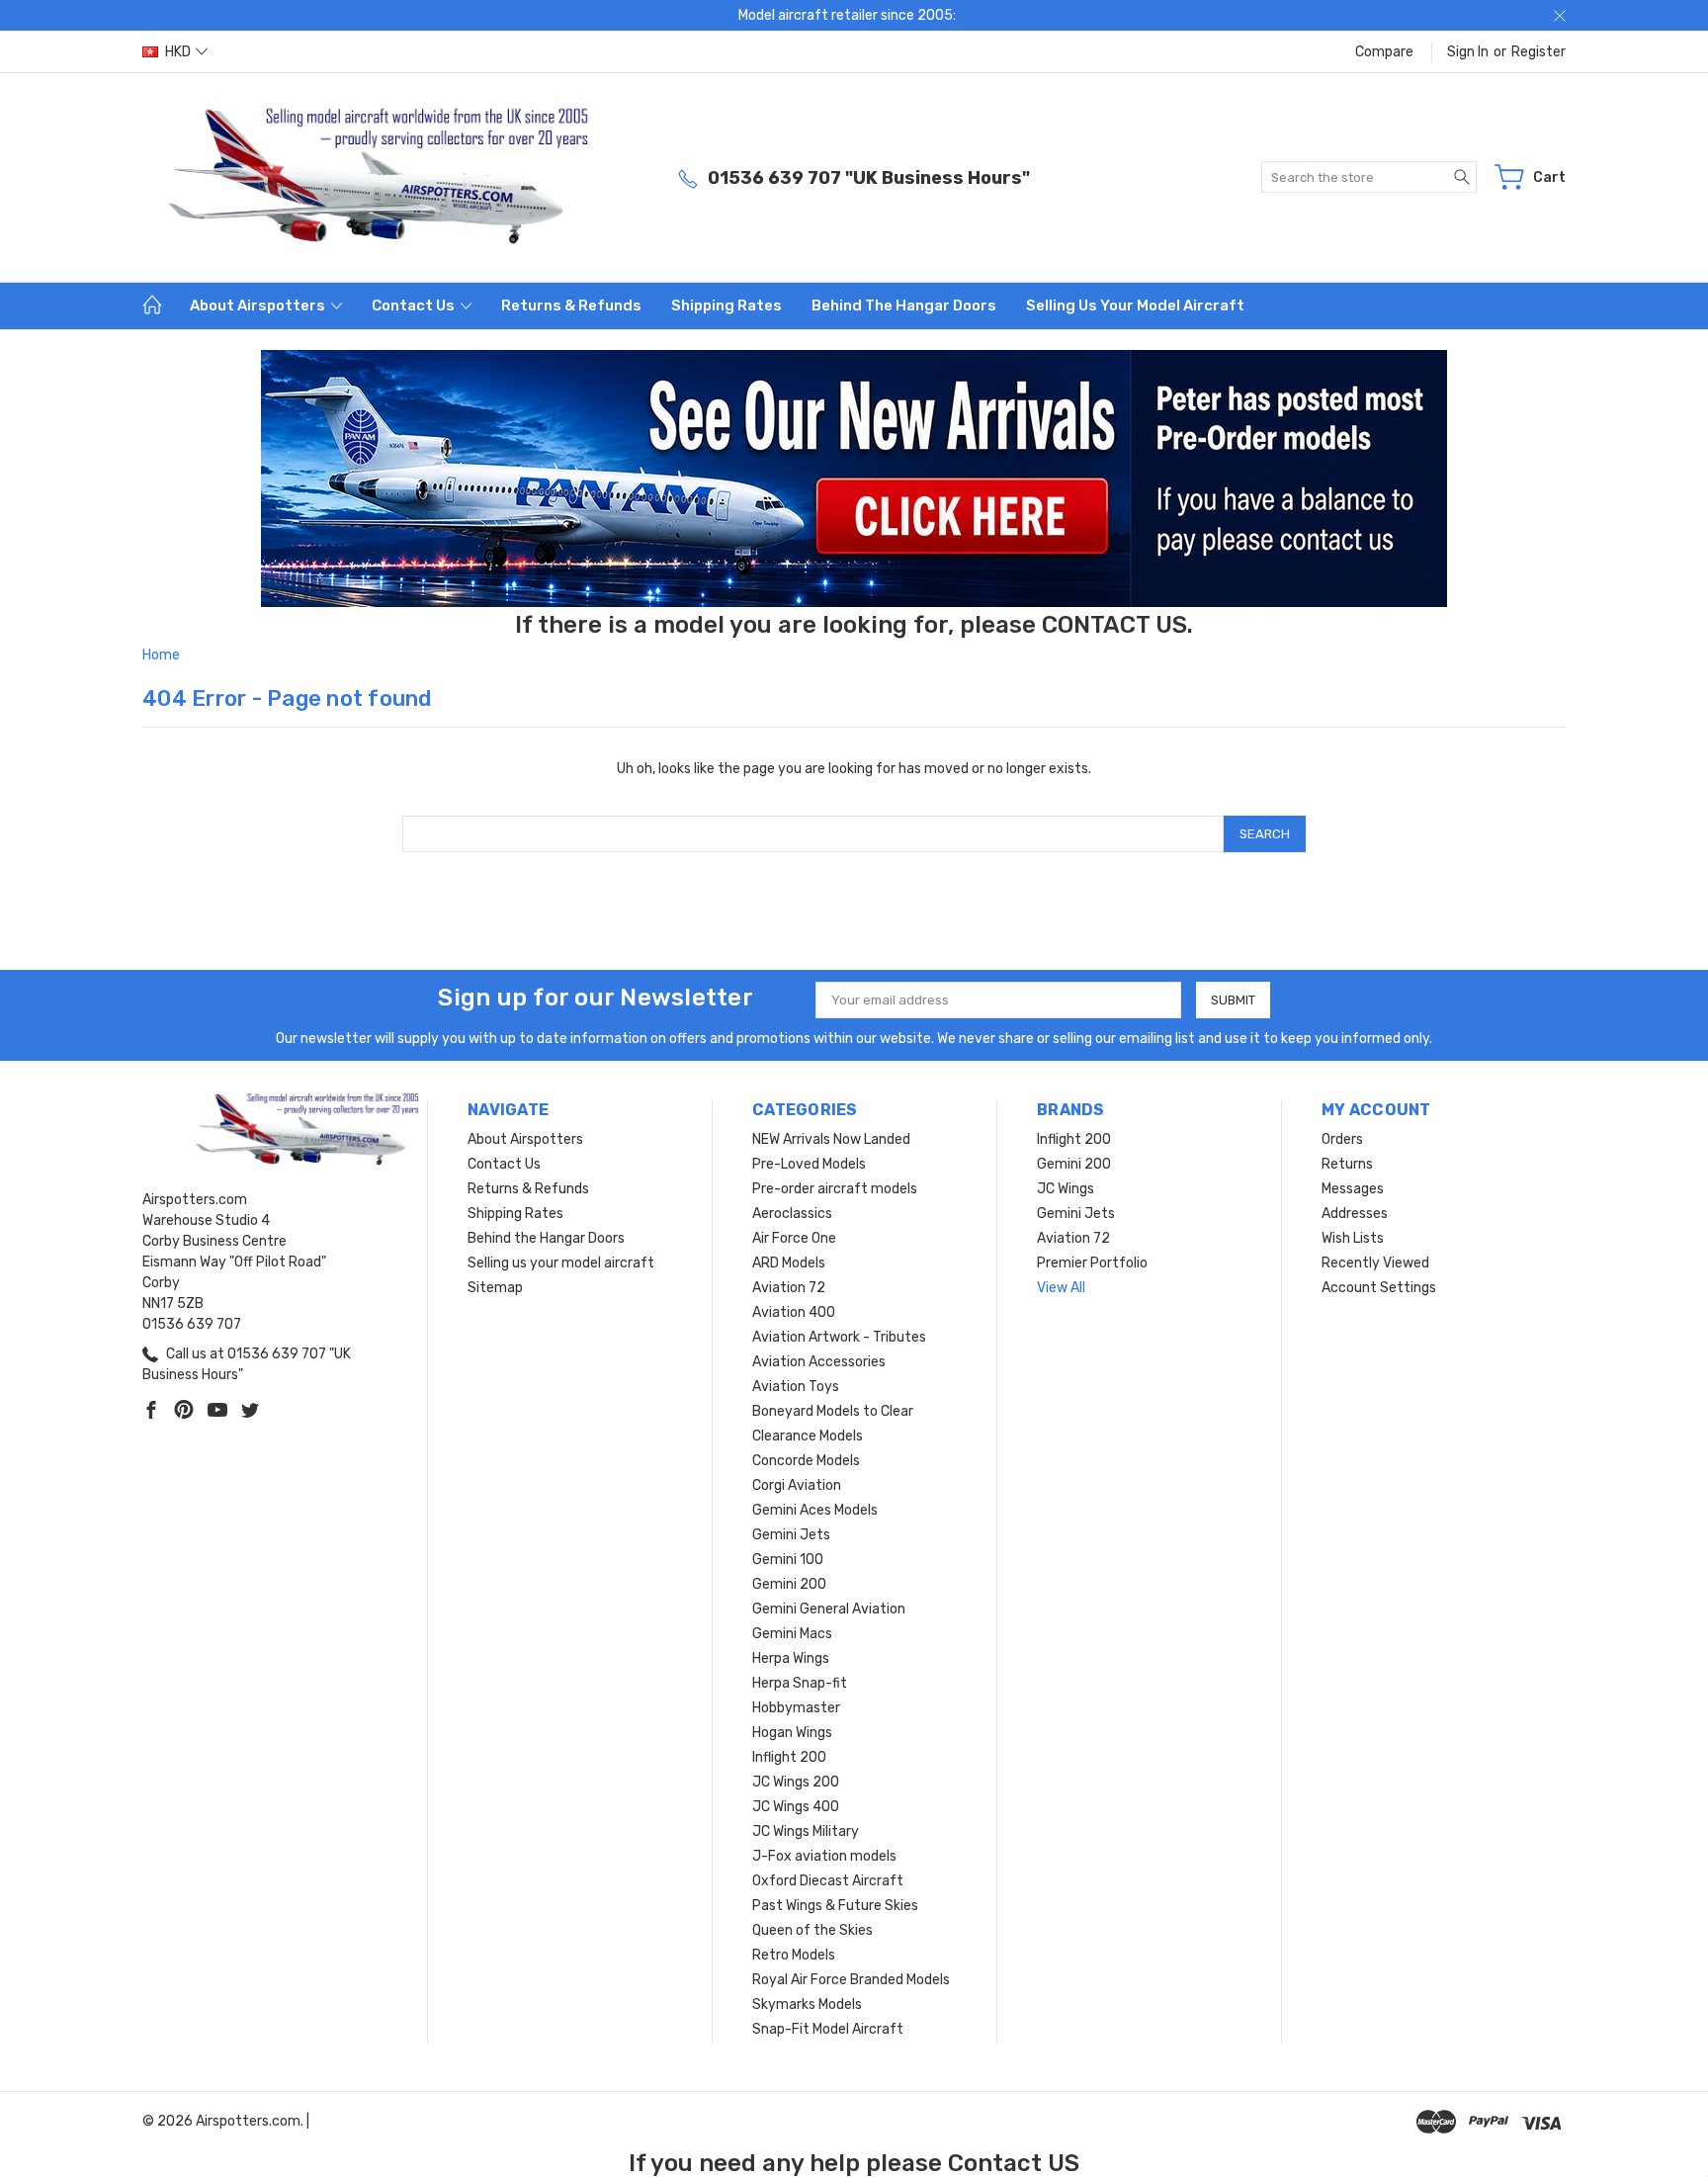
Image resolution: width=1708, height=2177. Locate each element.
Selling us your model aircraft (1135, 305)
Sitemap (495, 1288)
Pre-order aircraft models (835, 1189)
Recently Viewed (1375, 1263)
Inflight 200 (789, 1757)
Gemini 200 (789, 1584)
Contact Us (415, 305)
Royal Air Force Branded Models (851, 1980)
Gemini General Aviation (829, 1609)
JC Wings (1066, 1189)
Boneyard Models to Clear (833, 1411)
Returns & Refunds (571, 305)
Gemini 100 (788, 1560)
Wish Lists (1353, 1238)
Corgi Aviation (797, 1485)
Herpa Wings (791, 1658)
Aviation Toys (796, 1387)
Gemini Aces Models (815, 1510)
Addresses (1355, 1214)
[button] (854, 479)
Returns (1347, 1164)
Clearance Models (808, 1436)
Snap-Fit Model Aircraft (828, 2029)
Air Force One (794, 1238)
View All (1061, 1288)
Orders (1342, 1139)
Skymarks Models (807, 2004)
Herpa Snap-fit (800, 1683)
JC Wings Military (806, 1831)
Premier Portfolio (1092, 1263)
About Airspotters (259, 305)
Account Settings (1379, 1288)
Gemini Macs (792, 1634)
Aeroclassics (792, 1214)
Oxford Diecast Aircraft (828, 1881)
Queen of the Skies (812, 1930)
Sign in (1468, 52)
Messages (1353, 1189)
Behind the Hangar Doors (904, 305)
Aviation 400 (794, 1312)
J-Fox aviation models (824, 1856)
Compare (1384, 52)
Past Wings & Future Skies (835, 1906)
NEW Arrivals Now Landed (831, 1139)
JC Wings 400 (796, 1807)
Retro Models (794, 1955)
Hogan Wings (792, 1733)
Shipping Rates (726, 305)
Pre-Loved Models (809, 1164)
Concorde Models (806, 1461)
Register (1538, 52)
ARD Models (789, 1263)
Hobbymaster (796, 1708)
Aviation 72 (789, 1288)
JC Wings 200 (796, 1782)
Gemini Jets (791, 1535)
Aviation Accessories (819, 1362)
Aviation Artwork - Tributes (839, 1337)
